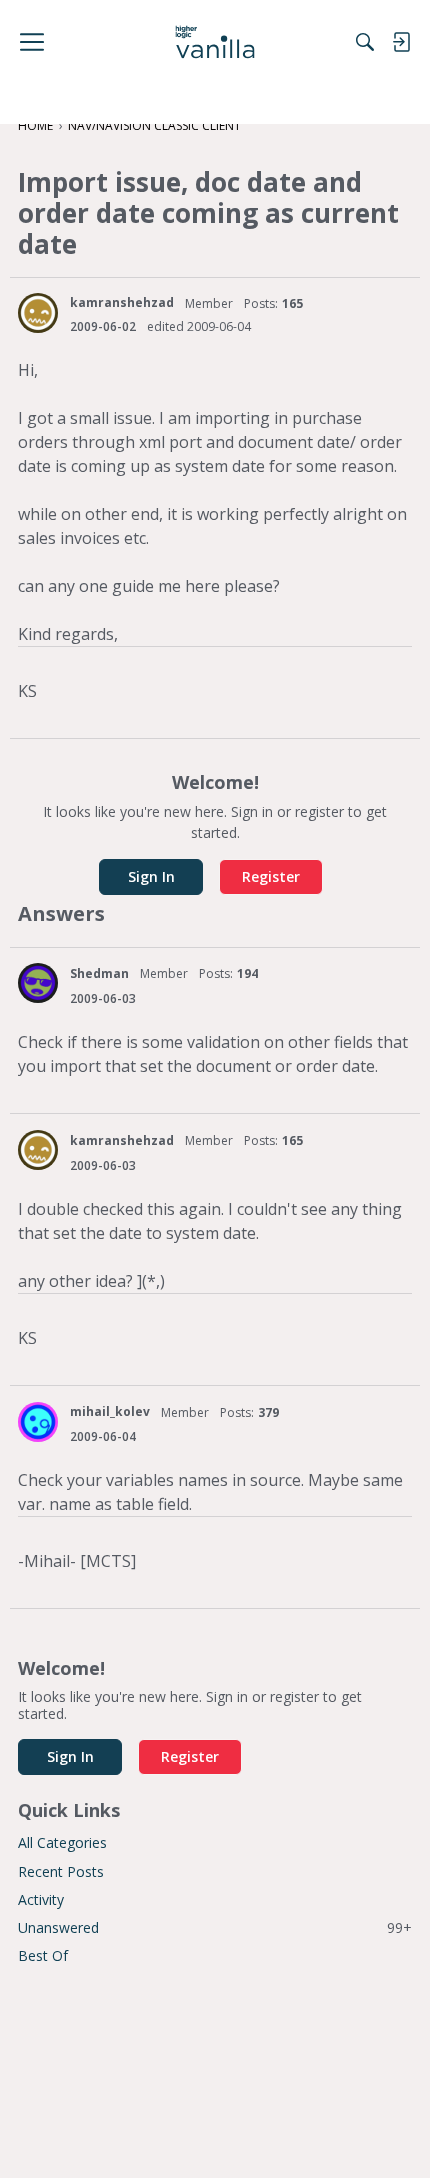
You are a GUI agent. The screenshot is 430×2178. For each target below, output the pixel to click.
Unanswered (215, 1927)
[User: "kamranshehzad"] (38, 313)
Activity (41, 1899)
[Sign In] (401, 42)
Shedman (99, 973)
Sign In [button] (151, 876)
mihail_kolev (110, 1411)
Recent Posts (61, 1871)
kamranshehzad (122, 302)
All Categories (62, 1842)
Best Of (43, 1955)
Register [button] (271, 876)
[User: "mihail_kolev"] (38, 1422)
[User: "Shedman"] (38, 983)
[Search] (365, 42)
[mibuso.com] (215, 42)
